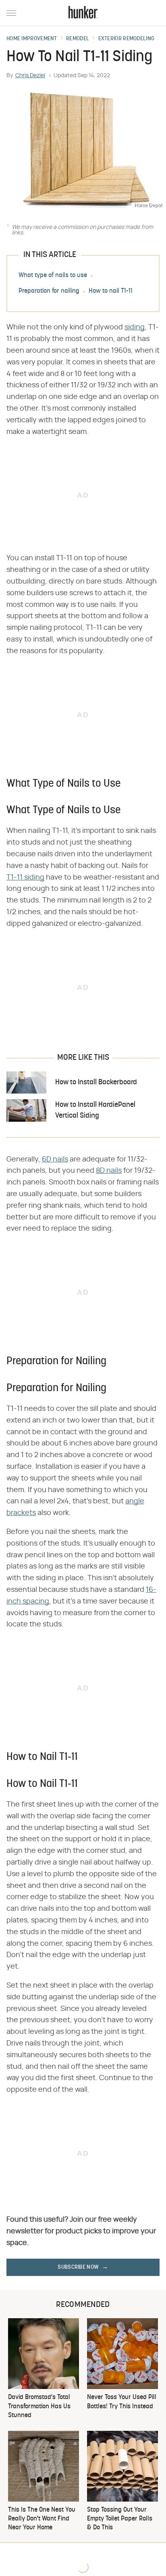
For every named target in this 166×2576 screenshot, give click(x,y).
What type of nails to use (53, 276)
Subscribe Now (78, 2267)
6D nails (55, 1160)
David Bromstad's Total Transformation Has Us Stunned (39, 2406)
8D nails (109, 1171)
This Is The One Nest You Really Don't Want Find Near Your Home (42, 2519)
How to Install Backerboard (96, 1082)
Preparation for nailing (49, 292)
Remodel (78, 39)
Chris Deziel (30, 76)
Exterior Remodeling (127, 39)
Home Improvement (32, 39)
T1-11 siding (25, 878)
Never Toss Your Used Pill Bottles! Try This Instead (122, 2402)
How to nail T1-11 (111, 292)
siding (135, 327)
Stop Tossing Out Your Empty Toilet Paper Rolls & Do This (120, 2519)
